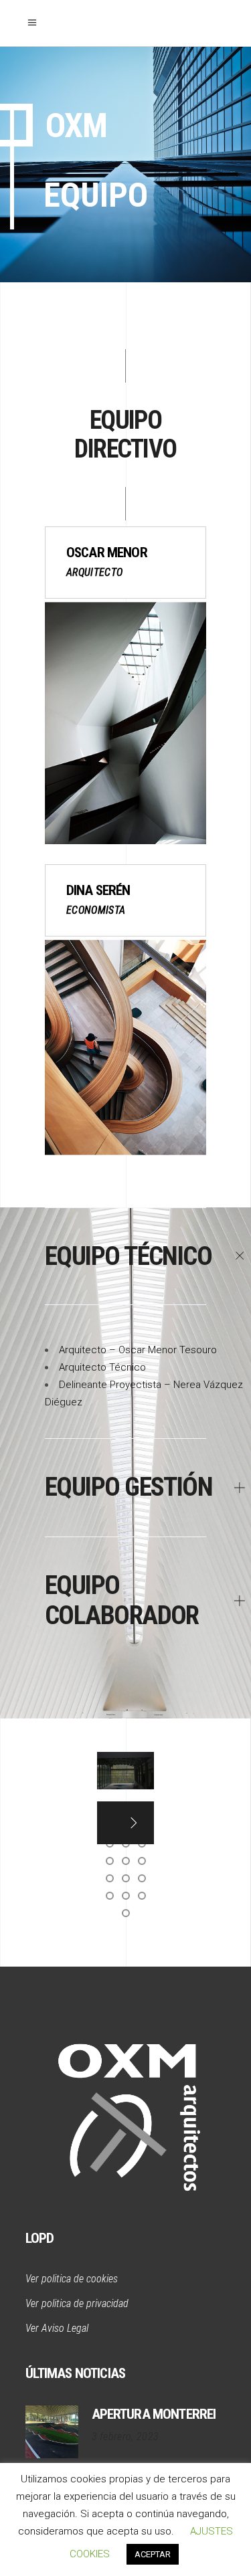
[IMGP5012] (125, 1771)
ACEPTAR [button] (153, 2554)
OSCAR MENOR (107, 553)
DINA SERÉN (98, 890)
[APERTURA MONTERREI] (52, 2432)
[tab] (125, 1257)
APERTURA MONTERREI (154, 2414)
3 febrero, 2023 (125, 2437)
